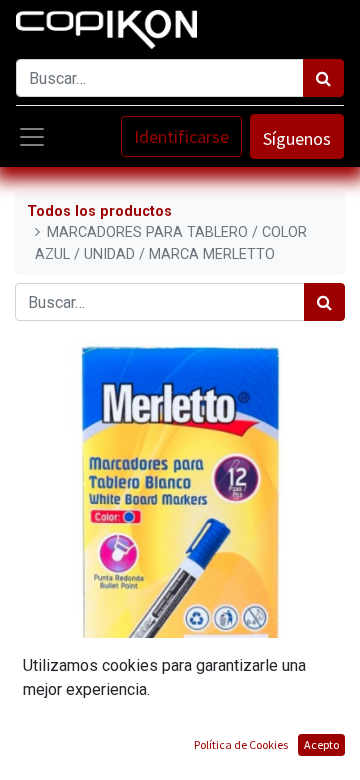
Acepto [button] (321, 744)
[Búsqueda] (323, 78)
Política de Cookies (241, 744)
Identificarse (181, 136)
